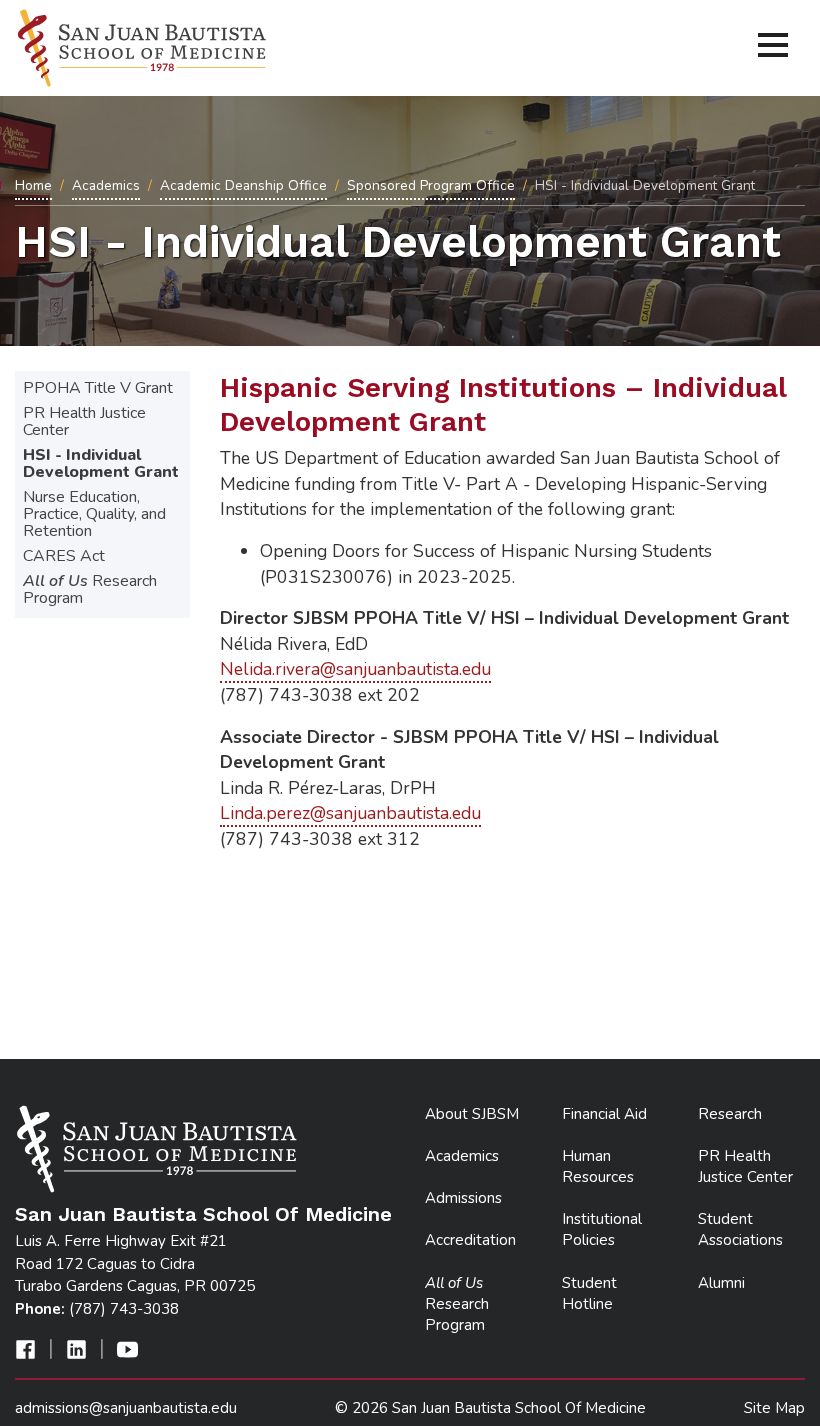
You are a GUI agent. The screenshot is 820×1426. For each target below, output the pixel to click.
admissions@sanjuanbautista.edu (126, 1408)
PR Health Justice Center (84, 421)
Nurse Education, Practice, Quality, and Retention (94, 514)
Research (730, 1114)
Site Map (774, 1408)
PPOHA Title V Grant (98, 388)
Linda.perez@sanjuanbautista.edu (350, 813)
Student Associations (740, 1229)
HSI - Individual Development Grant (101, 463)
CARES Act (64, 556)
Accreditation (470, 1240)
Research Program (90, 589)
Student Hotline (589, 1293)
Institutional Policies (602, 1229)
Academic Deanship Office (243, 185)
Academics (106, 185)
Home (33, 185)
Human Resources (598, 1166)
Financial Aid (604, 1114)
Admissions (463, 1198)
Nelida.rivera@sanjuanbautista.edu (355, 669)
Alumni (721, 1283)
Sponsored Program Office (431, 185)
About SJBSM (472, 1114)
